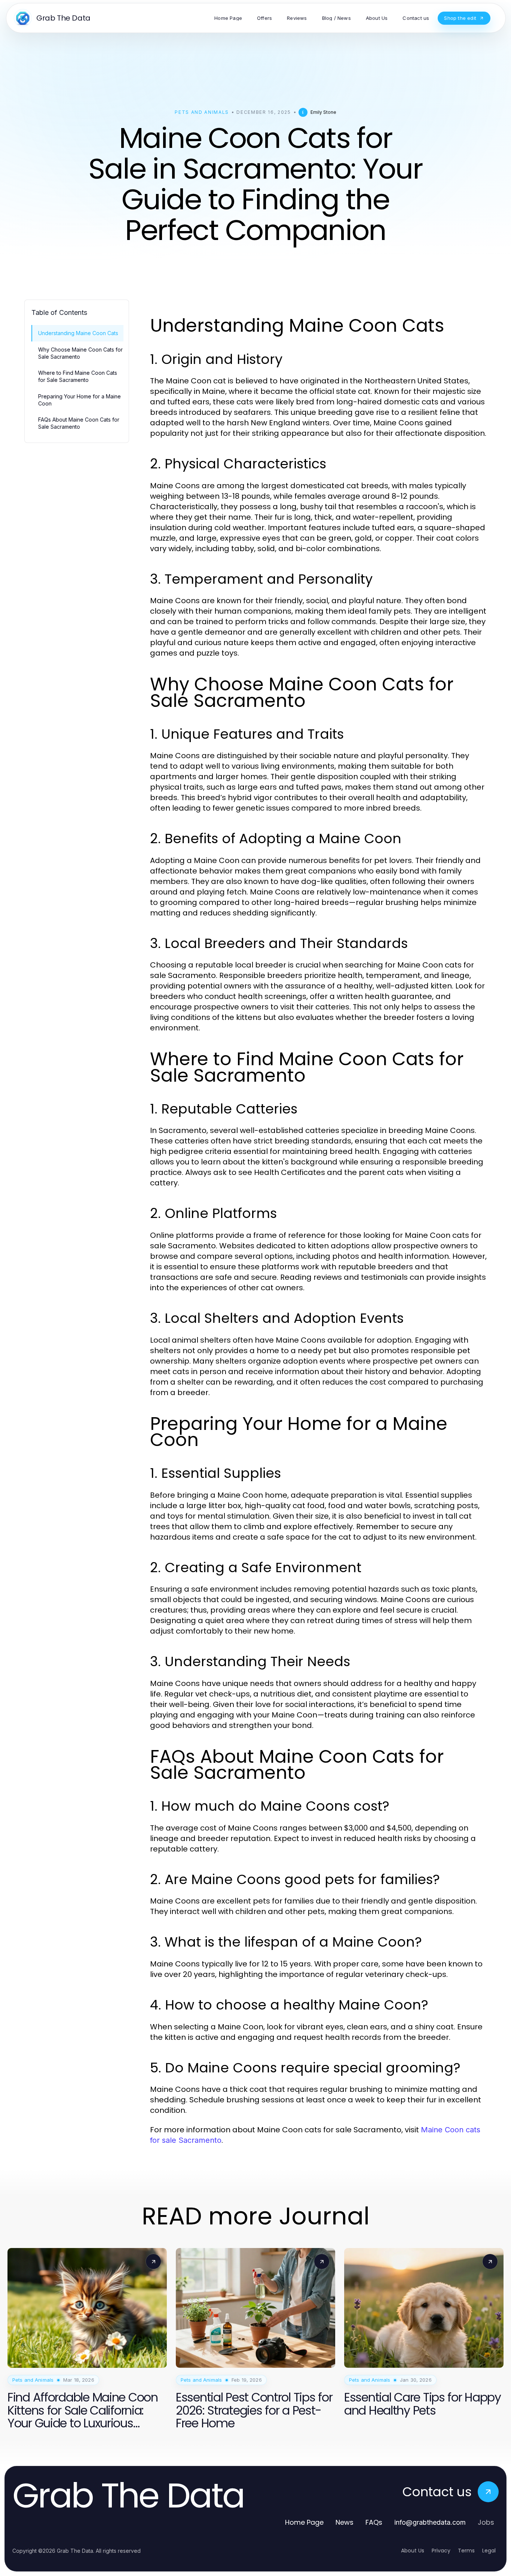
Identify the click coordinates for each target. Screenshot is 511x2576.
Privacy (441, 2551)
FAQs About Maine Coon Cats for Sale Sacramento (79, 423)
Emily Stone (323, 112)
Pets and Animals (202, 112)
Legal (489, 2551)
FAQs (374, 2522)
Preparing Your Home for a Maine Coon (79, 400)
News (345, 2522)
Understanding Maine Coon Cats (78, 333)
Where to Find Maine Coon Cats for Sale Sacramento (78, 376)
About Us (413, 2551)
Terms (466, 2551)
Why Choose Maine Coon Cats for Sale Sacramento (80, 353)
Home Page (304, 2522)
